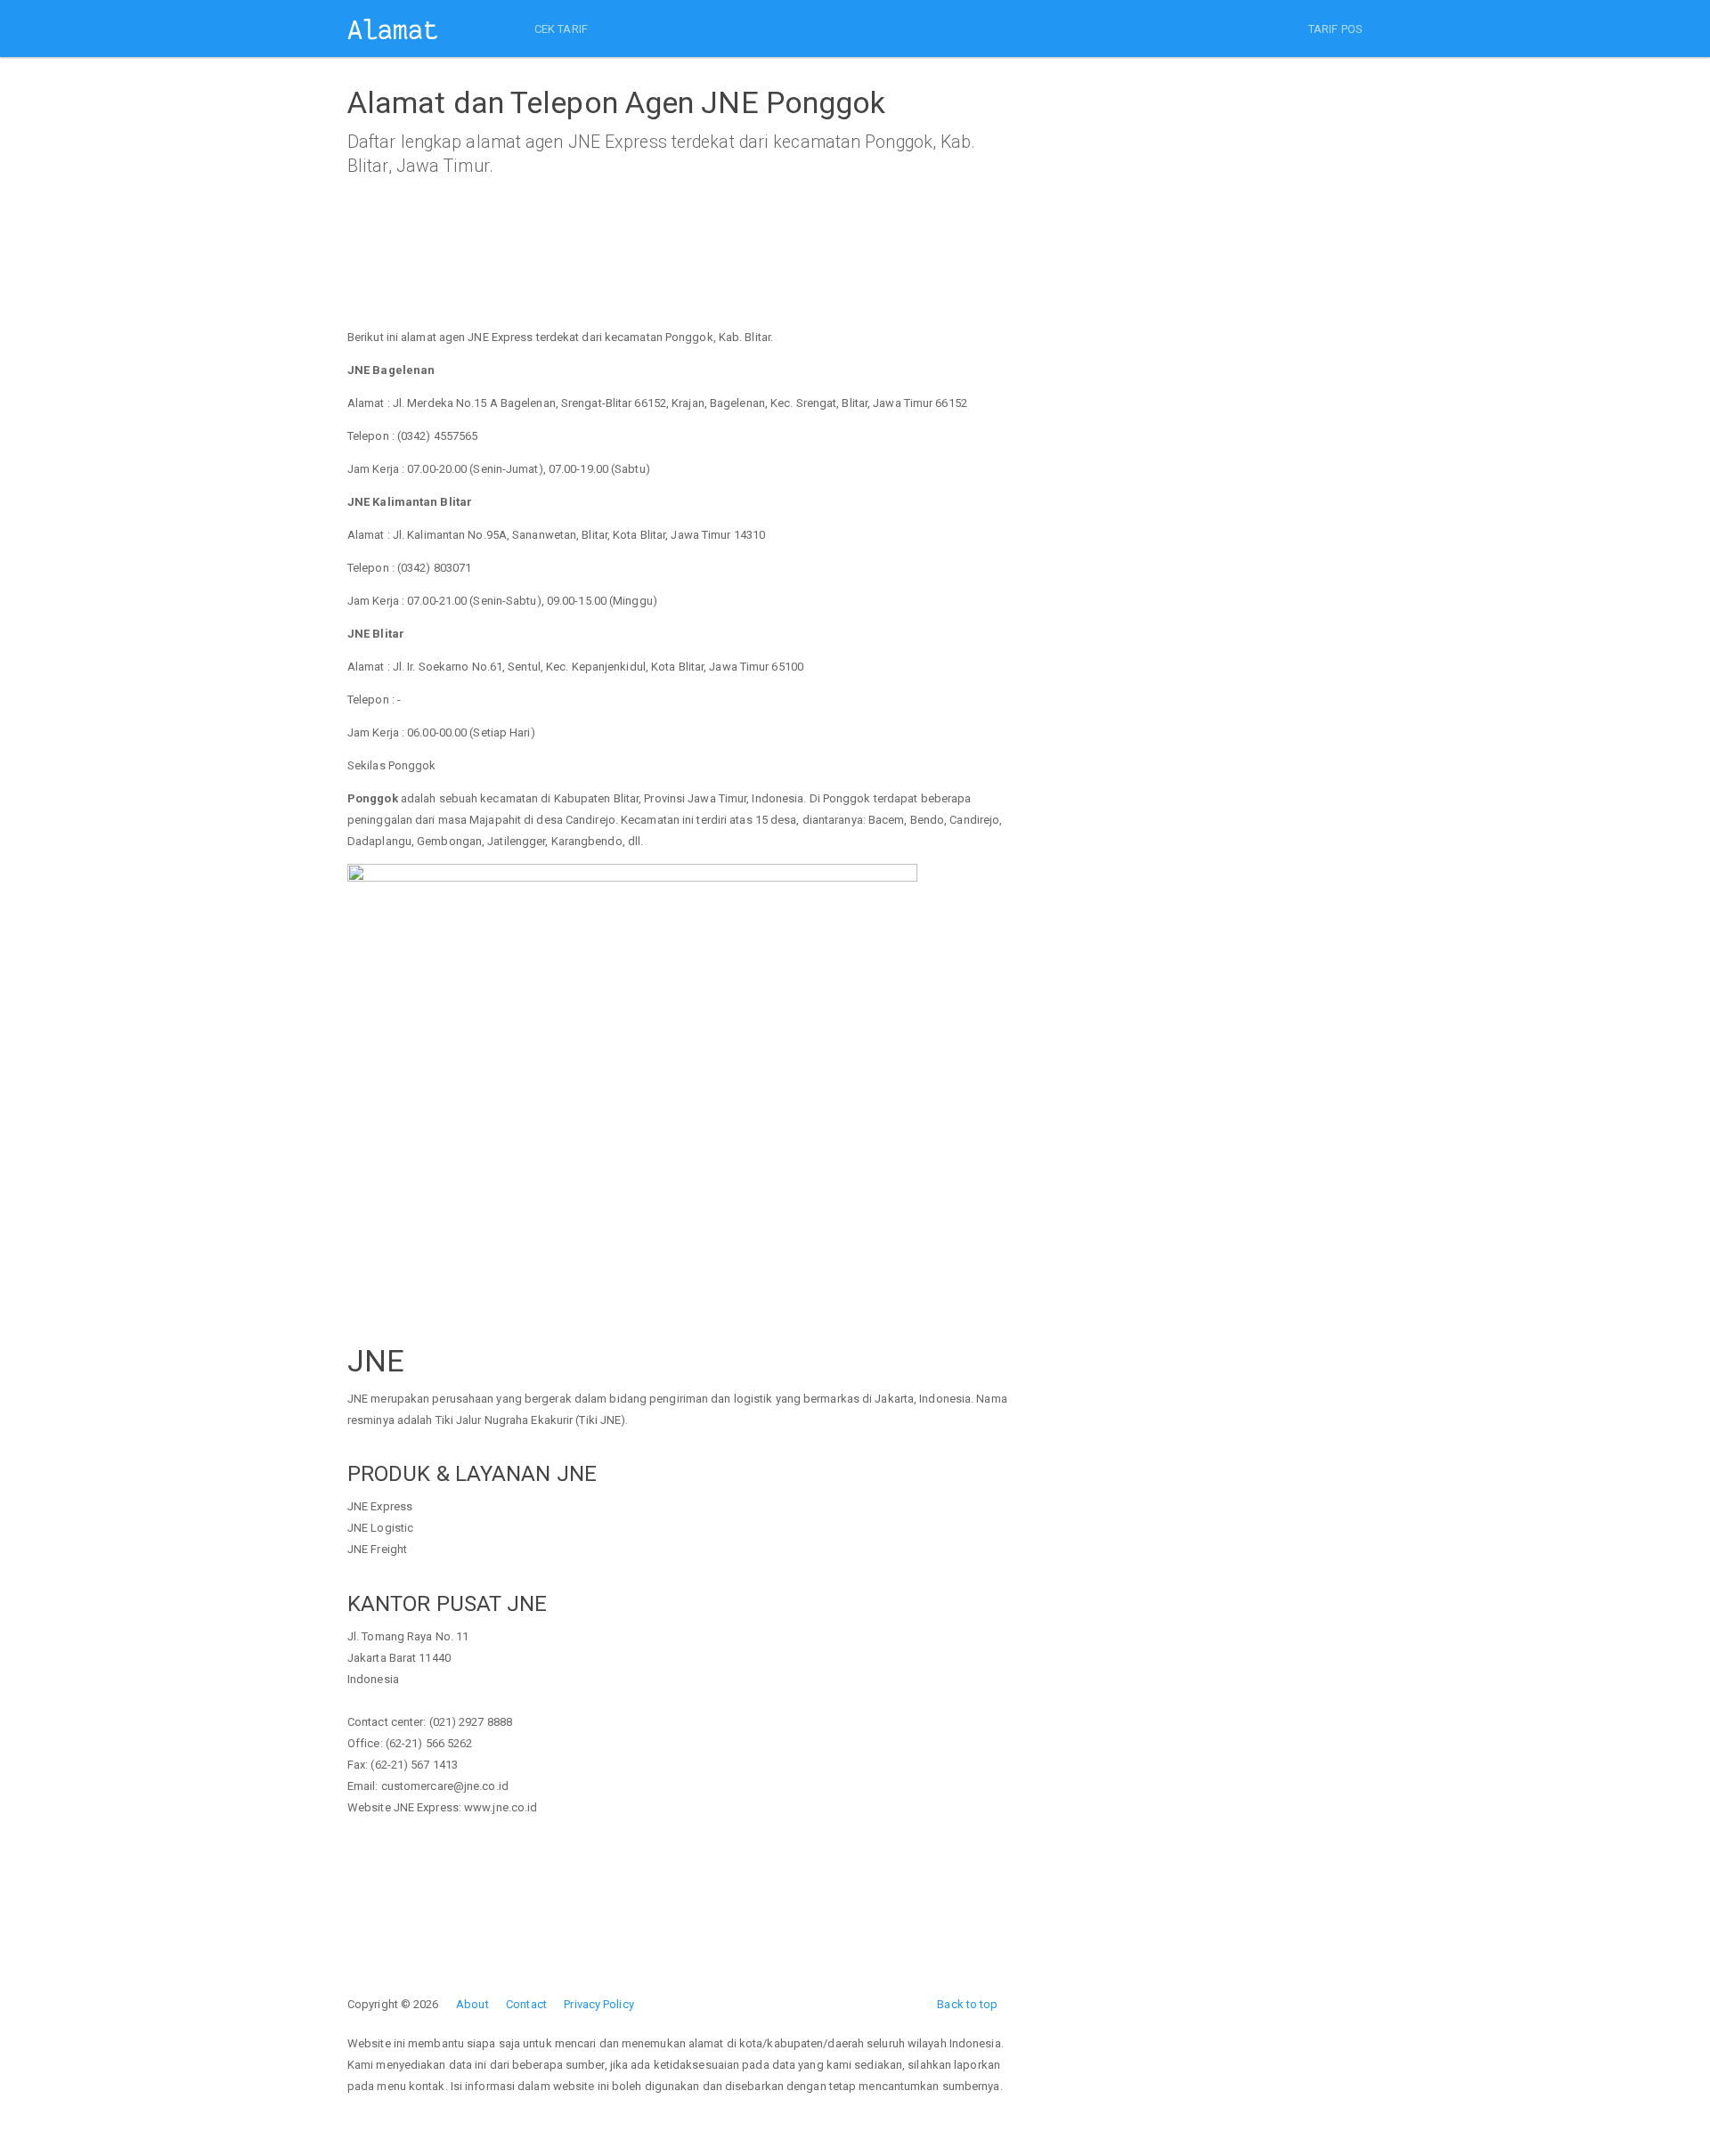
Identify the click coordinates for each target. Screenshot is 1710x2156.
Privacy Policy (598, 2004)
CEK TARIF (561, 29)
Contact (526, 2004)
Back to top (967, 2004)
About (472, 2004)
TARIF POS (1335, 29)
